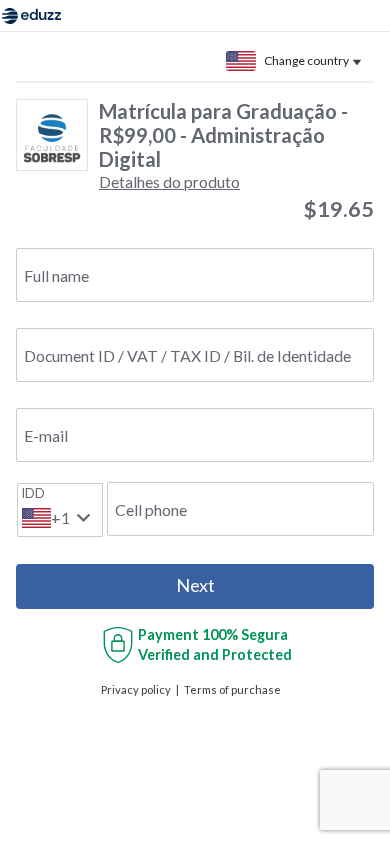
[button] (169, 181)
